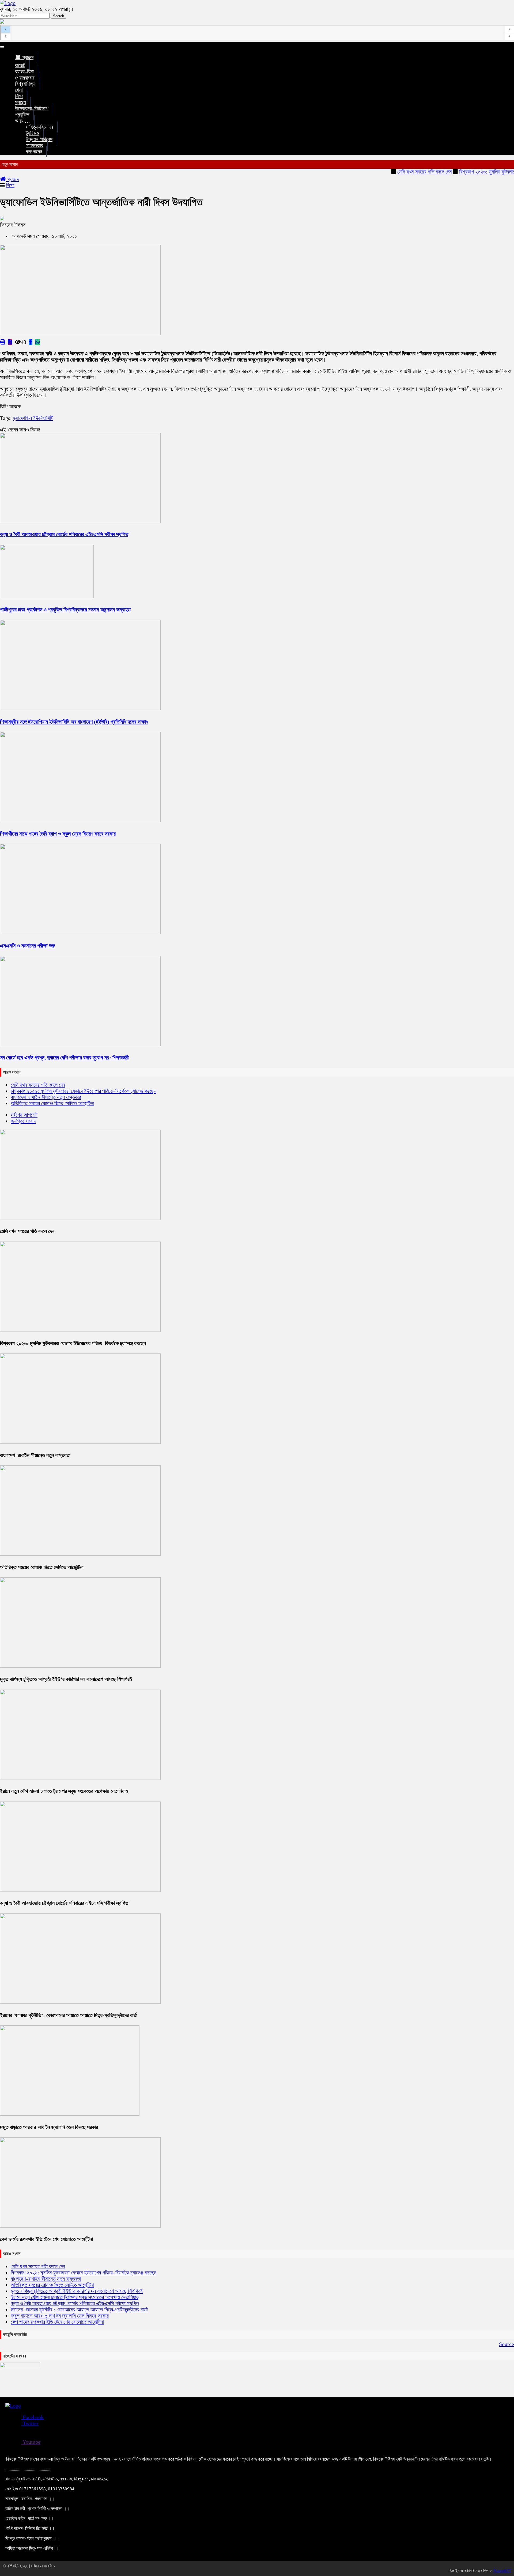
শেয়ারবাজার (25, 78)
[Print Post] (3, 342)
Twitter (30, 2423)
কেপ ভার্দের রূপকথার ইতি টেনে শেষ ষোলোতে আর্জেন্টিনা (47, 2239)
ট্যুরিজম (32, 133)
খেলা (19, 90)
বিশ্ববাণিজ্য (25, 84)
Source (507, 2344)
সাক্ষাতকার (34, 146)
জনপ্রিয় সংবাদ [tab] (23, 1121)
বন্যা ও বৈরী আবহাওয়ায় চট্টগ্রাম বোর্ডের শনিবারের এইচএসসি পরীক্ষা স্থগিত (64, 534)
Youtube (31, 2442)
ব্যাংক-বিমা (24, 72)
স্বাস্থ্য (20, 102)
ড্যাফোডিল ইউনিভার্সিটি (33, 418)
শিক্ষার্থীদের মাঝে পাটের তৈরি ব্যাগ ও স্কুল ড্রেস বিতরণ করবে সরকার (58, 834)
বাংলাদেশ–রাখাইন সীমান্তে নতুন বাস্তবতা (46, 1097)
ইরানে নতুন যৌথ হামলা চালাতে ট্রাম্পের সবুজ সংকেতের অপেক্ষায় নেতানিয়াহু (64, 1791)
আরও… (22, 121)
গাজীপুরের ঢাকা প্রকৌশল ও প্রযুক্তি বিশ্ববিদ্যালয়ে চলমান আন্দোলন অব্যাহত (65, 610)
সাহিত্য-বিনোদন (39, 127)
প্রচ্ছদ (12, 179)
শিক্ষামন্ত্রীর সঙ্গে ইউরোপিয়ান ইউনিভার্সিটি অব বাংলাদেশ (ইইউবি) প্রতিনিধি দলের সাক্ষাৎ (74, 722)
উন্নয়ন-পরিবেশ (39, 139)
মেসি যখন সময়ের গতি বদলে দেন (387, 172)
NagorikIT (502, 2571)
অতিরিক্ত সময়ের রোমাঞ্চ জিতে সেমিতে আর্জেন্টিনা (52, 1103)
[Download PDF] (10, 342)
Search (58, 16)
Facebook (33, 2417)
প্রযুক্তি (22, 115)
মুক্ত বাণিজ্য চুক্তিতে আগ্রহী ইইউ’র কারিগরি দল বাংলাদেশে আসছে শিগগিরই (66, 1679)
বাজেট (20, 65)
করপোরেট (34, 152)
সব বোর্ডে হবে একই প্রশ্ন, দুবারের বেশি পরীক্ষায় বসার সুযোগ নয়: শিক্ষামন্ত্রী (64, 1058)
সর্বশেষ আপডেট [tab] (24, 1115)
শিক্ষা (19, 96)
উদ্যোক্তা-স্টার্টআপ (32, 109)
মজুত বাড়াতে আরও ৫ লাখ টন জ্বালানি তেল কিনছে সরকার (49, 2127)
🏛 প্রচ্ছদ (24, 57)
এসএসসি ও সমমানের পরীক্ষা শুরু (27, 946)
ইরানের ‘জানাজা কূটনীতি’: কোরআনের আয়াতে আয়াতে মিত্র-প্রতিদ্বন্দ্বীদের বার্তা (69, 2015)
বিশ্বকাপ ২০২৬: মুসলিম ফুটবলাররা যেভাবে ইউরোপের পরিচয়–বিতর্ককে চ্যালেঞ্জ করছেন (84, 1091)
